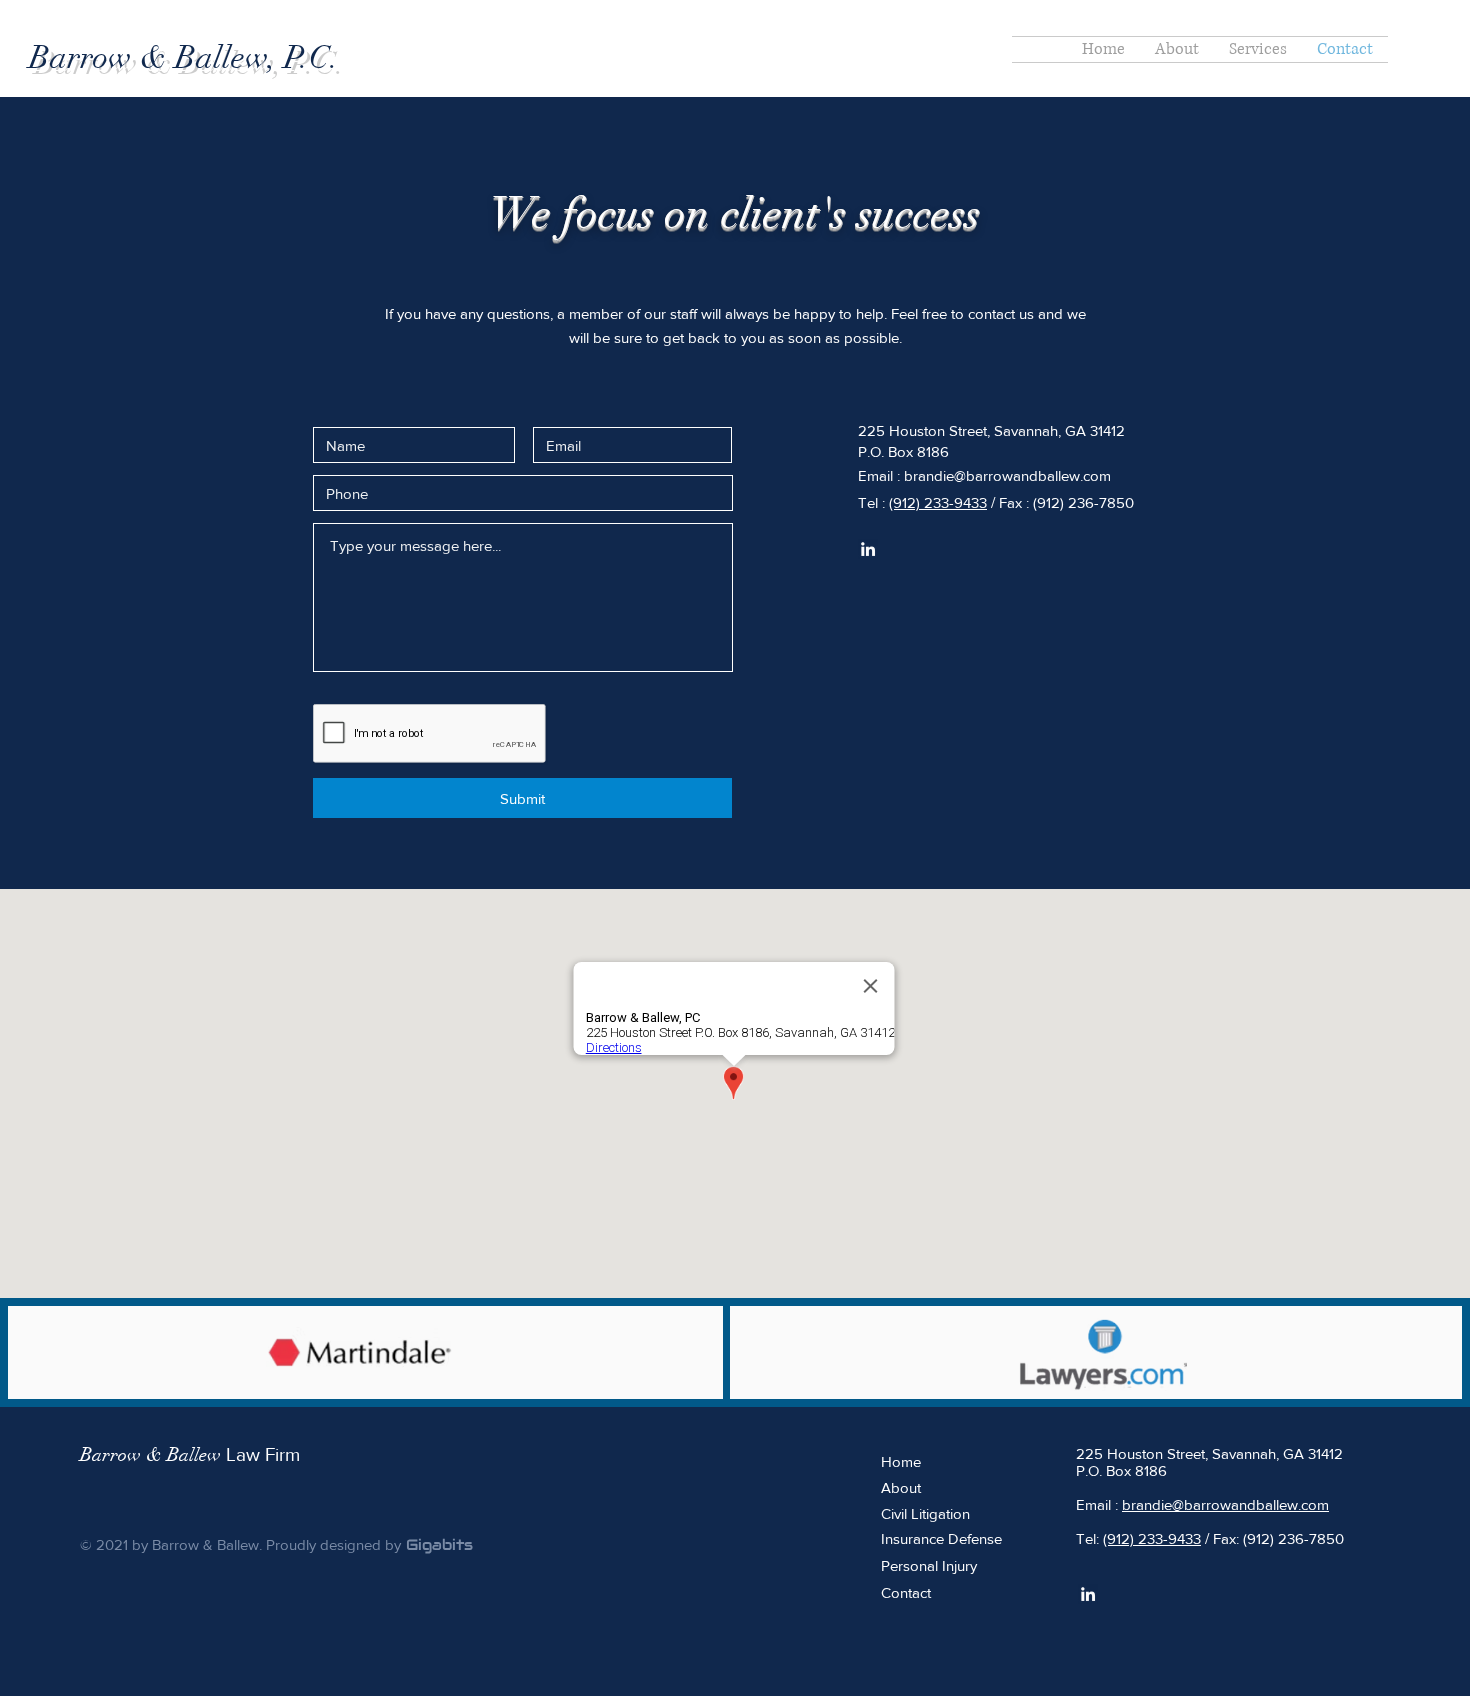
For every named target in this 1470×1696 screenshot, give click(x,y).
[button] (1258, 49)
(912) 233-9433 (938, 502)
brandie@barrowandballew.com (1007, 475)
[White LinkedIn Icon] (868, 549)
